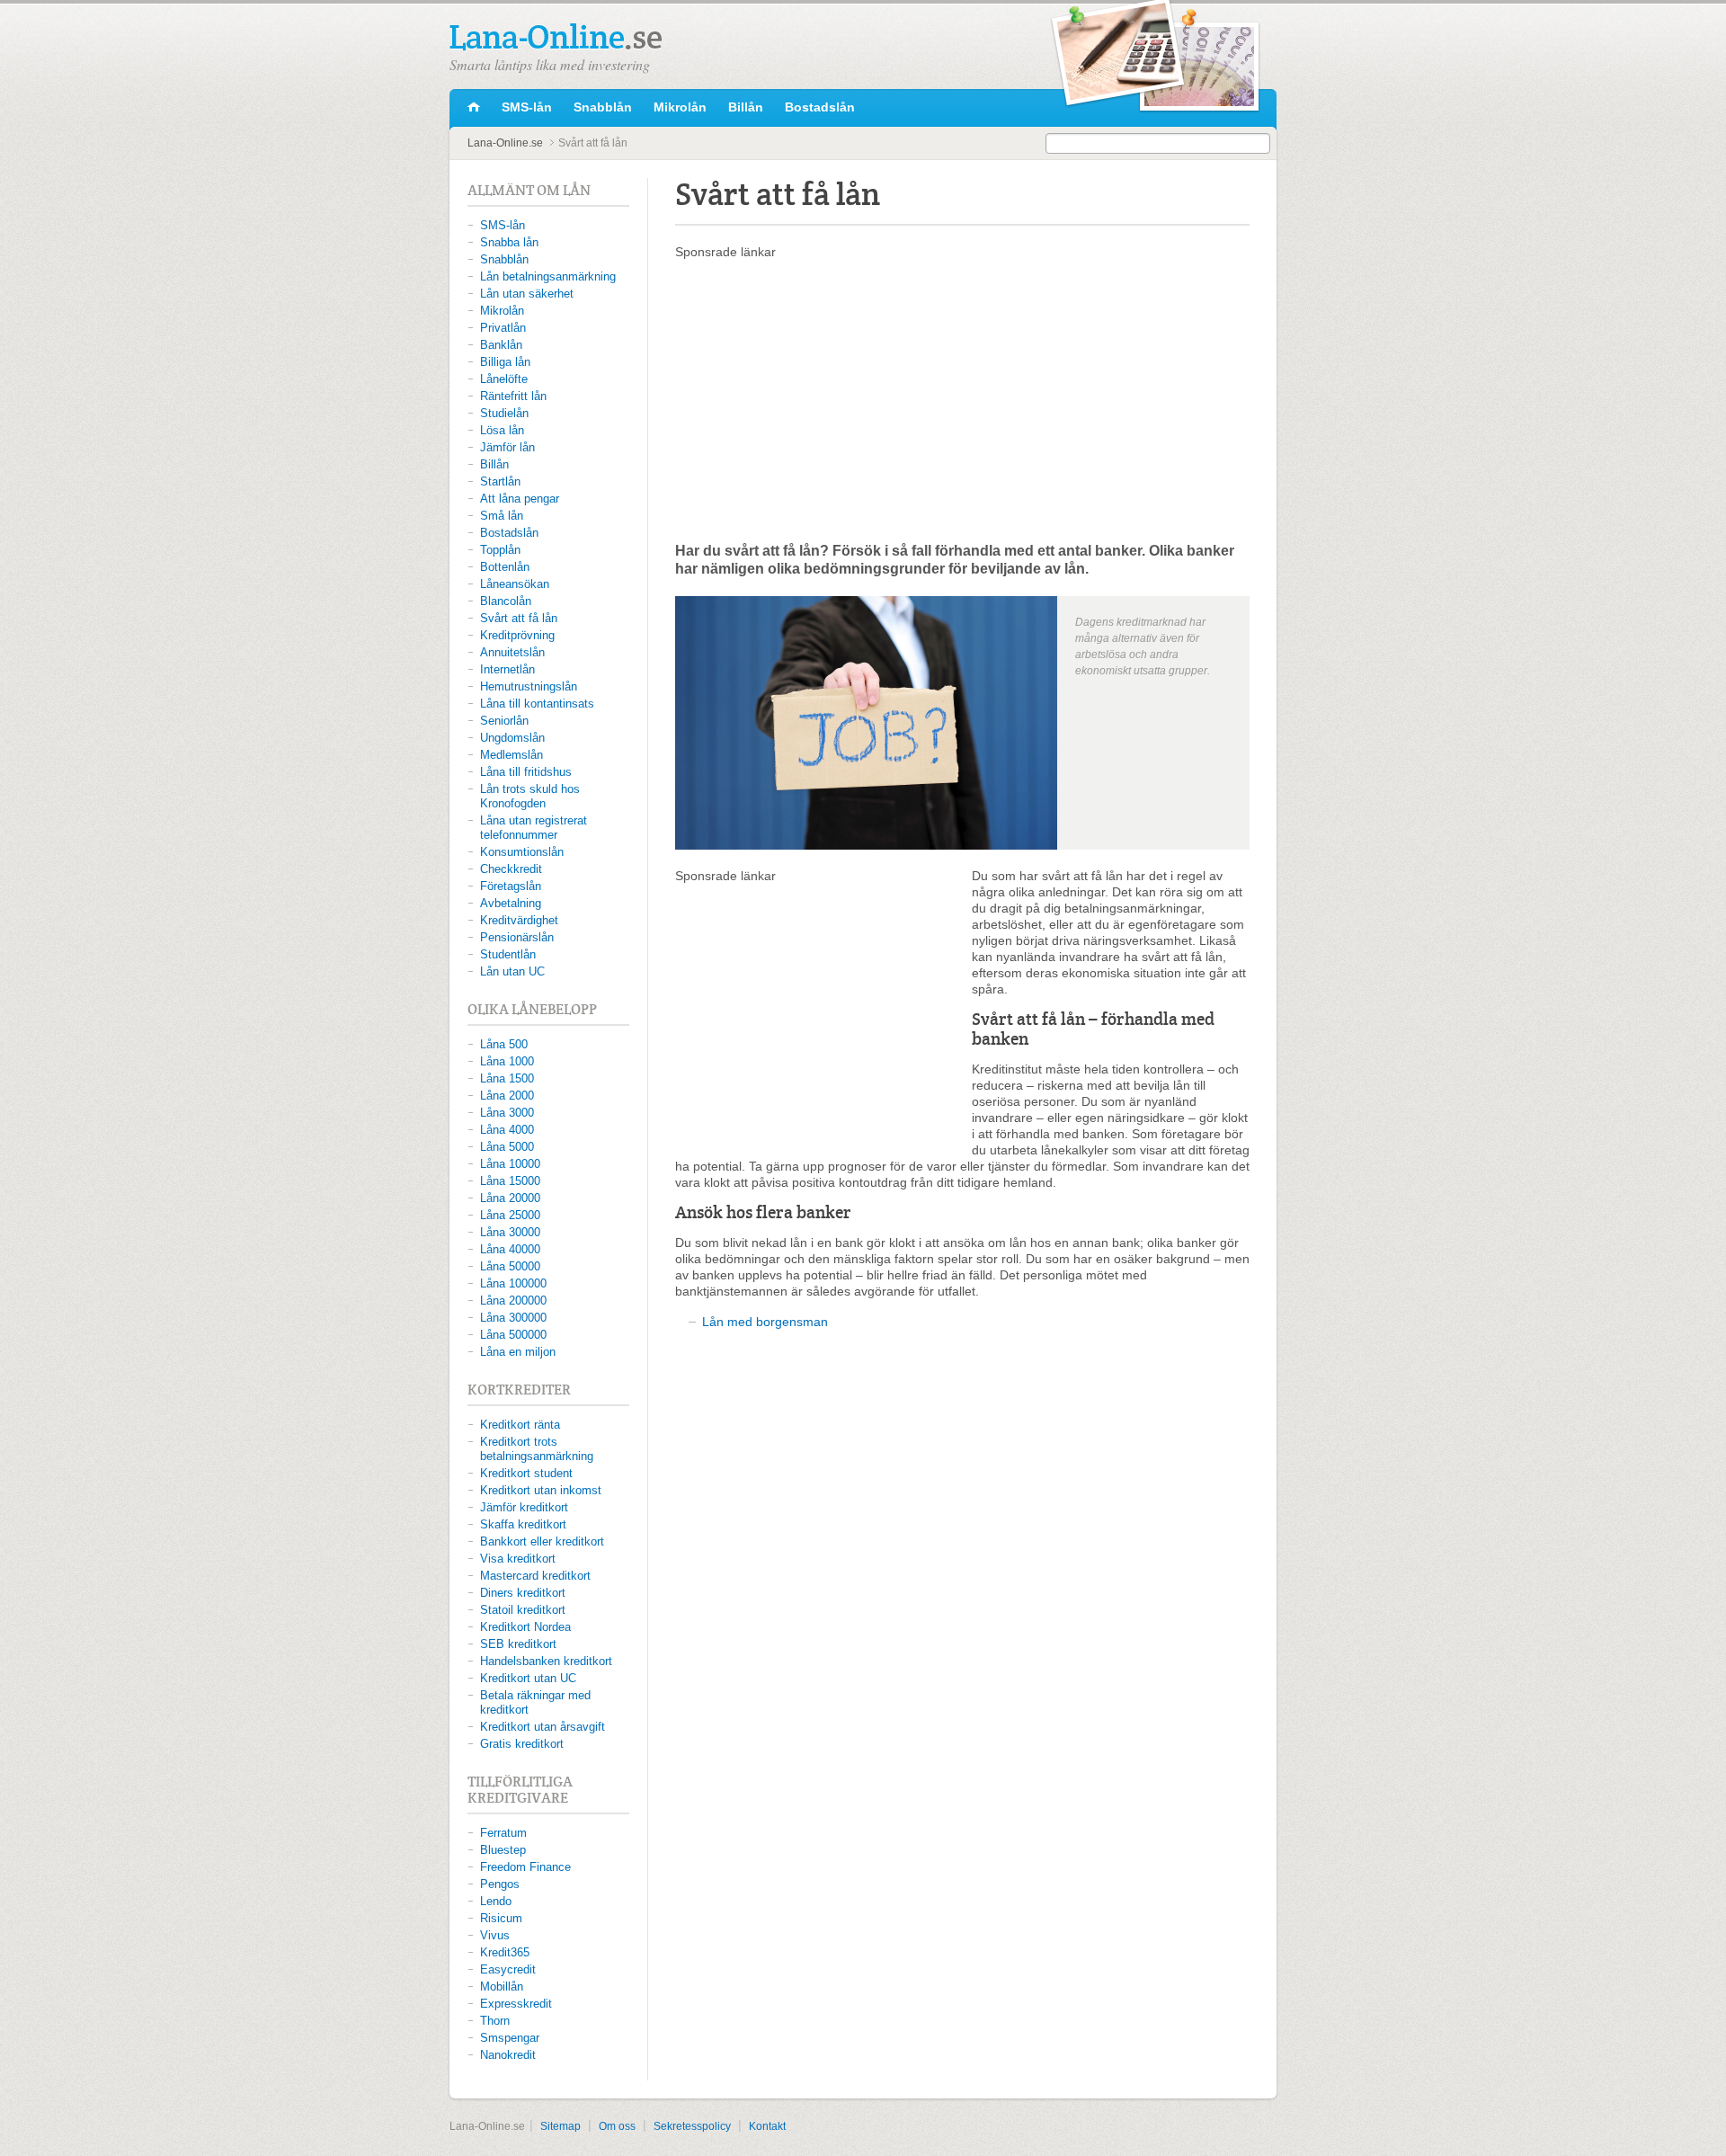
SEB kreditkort (518, 1644)
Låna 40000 (510, 1249)
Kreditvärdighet (519, 920)
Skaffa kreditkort (523, 1524)
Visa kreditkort (518, 1559)
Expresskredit (516, 2004)
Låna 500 (504, 1044)
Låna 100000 (513, 1283)
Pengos (500, 1884)
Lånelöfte (504, 379)
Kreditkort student (526, 1473)
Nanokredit (508, 2055)
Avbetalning (511, 903)
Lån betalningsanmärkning (548, 276)
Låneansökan (515, 584)
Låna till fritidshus (526, 772)
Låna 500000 (513, 1335)
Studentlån (508, 954)
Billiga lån (505, 362)
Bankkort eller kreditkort (542, 1541)
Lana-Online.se (474, 108)
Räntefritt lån (513, 396)
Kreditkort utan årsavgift (543, 1727)
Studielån (504, 413)
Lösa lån (502, 430)
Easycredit (508, 1969)
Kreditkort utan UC (528, 1678)
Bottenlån (505, 567)
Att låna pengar (520, 499)
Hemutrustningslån (529, 686)
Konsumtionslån (522, 852)
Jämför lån (507, 447)
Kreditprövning (517, 635)
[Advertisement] (962, 400)
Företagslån (511, 886)
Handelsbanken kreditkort (546, 1661)
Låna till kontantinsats (537, 704)
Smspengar (510, 2038)
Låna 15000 (510, 1181)
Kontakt (767, 2126)
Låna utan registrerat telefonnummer (534, 828)
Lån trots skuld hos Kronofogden (530, 796)
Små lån (502, 516)
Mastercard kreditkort (535, 1576)
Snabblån (603, 107)
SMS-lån (527, 107)
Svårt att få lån (519, 618)
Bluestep (503, 1850)
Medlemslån (512, 755)
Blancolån (506, 601)
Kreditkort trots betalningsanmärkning (537, 1449)
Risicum (501, 1918)
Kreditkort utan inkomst (541, 1490)
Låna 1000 (507, 1061)
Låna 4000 (507, 1130)
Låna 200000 (513, 1301)
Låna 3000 (507, 1113)
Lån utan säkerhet (527, 294)
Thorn (495, 2021)
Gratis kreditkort (522, 1744)
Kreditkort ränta (520, 1425)
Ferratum (503, 1833)
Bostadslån (820, 107)
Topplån (500, 550)
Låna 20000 (510, 1198)
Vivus (495, 1935)
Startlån (500, 481)
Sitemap (561, 2126)
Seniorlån (504, 721)
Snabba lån (509, 242)
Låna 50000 (510, 1266)
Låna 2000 (507, 1096)
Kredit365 (505, 1952)
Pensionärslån (517, 937)
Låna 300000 (513, 1318)
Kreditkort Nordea (525, 1627)
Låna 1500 (507, 1078)
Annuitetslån (512, 652)
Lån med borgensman (765, 1322)
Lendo (496, 1901)
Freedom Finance (525, 1867)
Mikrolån (680, 107)
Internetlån (507, 669)
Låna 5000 (507, 1147)
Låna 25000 (510, 1215)
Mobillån (502, 1987)
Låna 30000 (510, 1232)
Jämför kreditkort (524, 1507)
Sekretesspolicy (692, 2126)
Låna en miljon (518, 1352)
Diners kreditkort (523, 1593)
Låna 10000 (510, 1164)
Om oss (617, 2126)
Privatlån (503, 328)
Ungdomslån (512, 738)
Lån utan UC (512, 971)
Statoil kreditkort (523, 1610)
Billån (746, 107)
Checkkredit (511, 869)
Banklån (501, 345)
